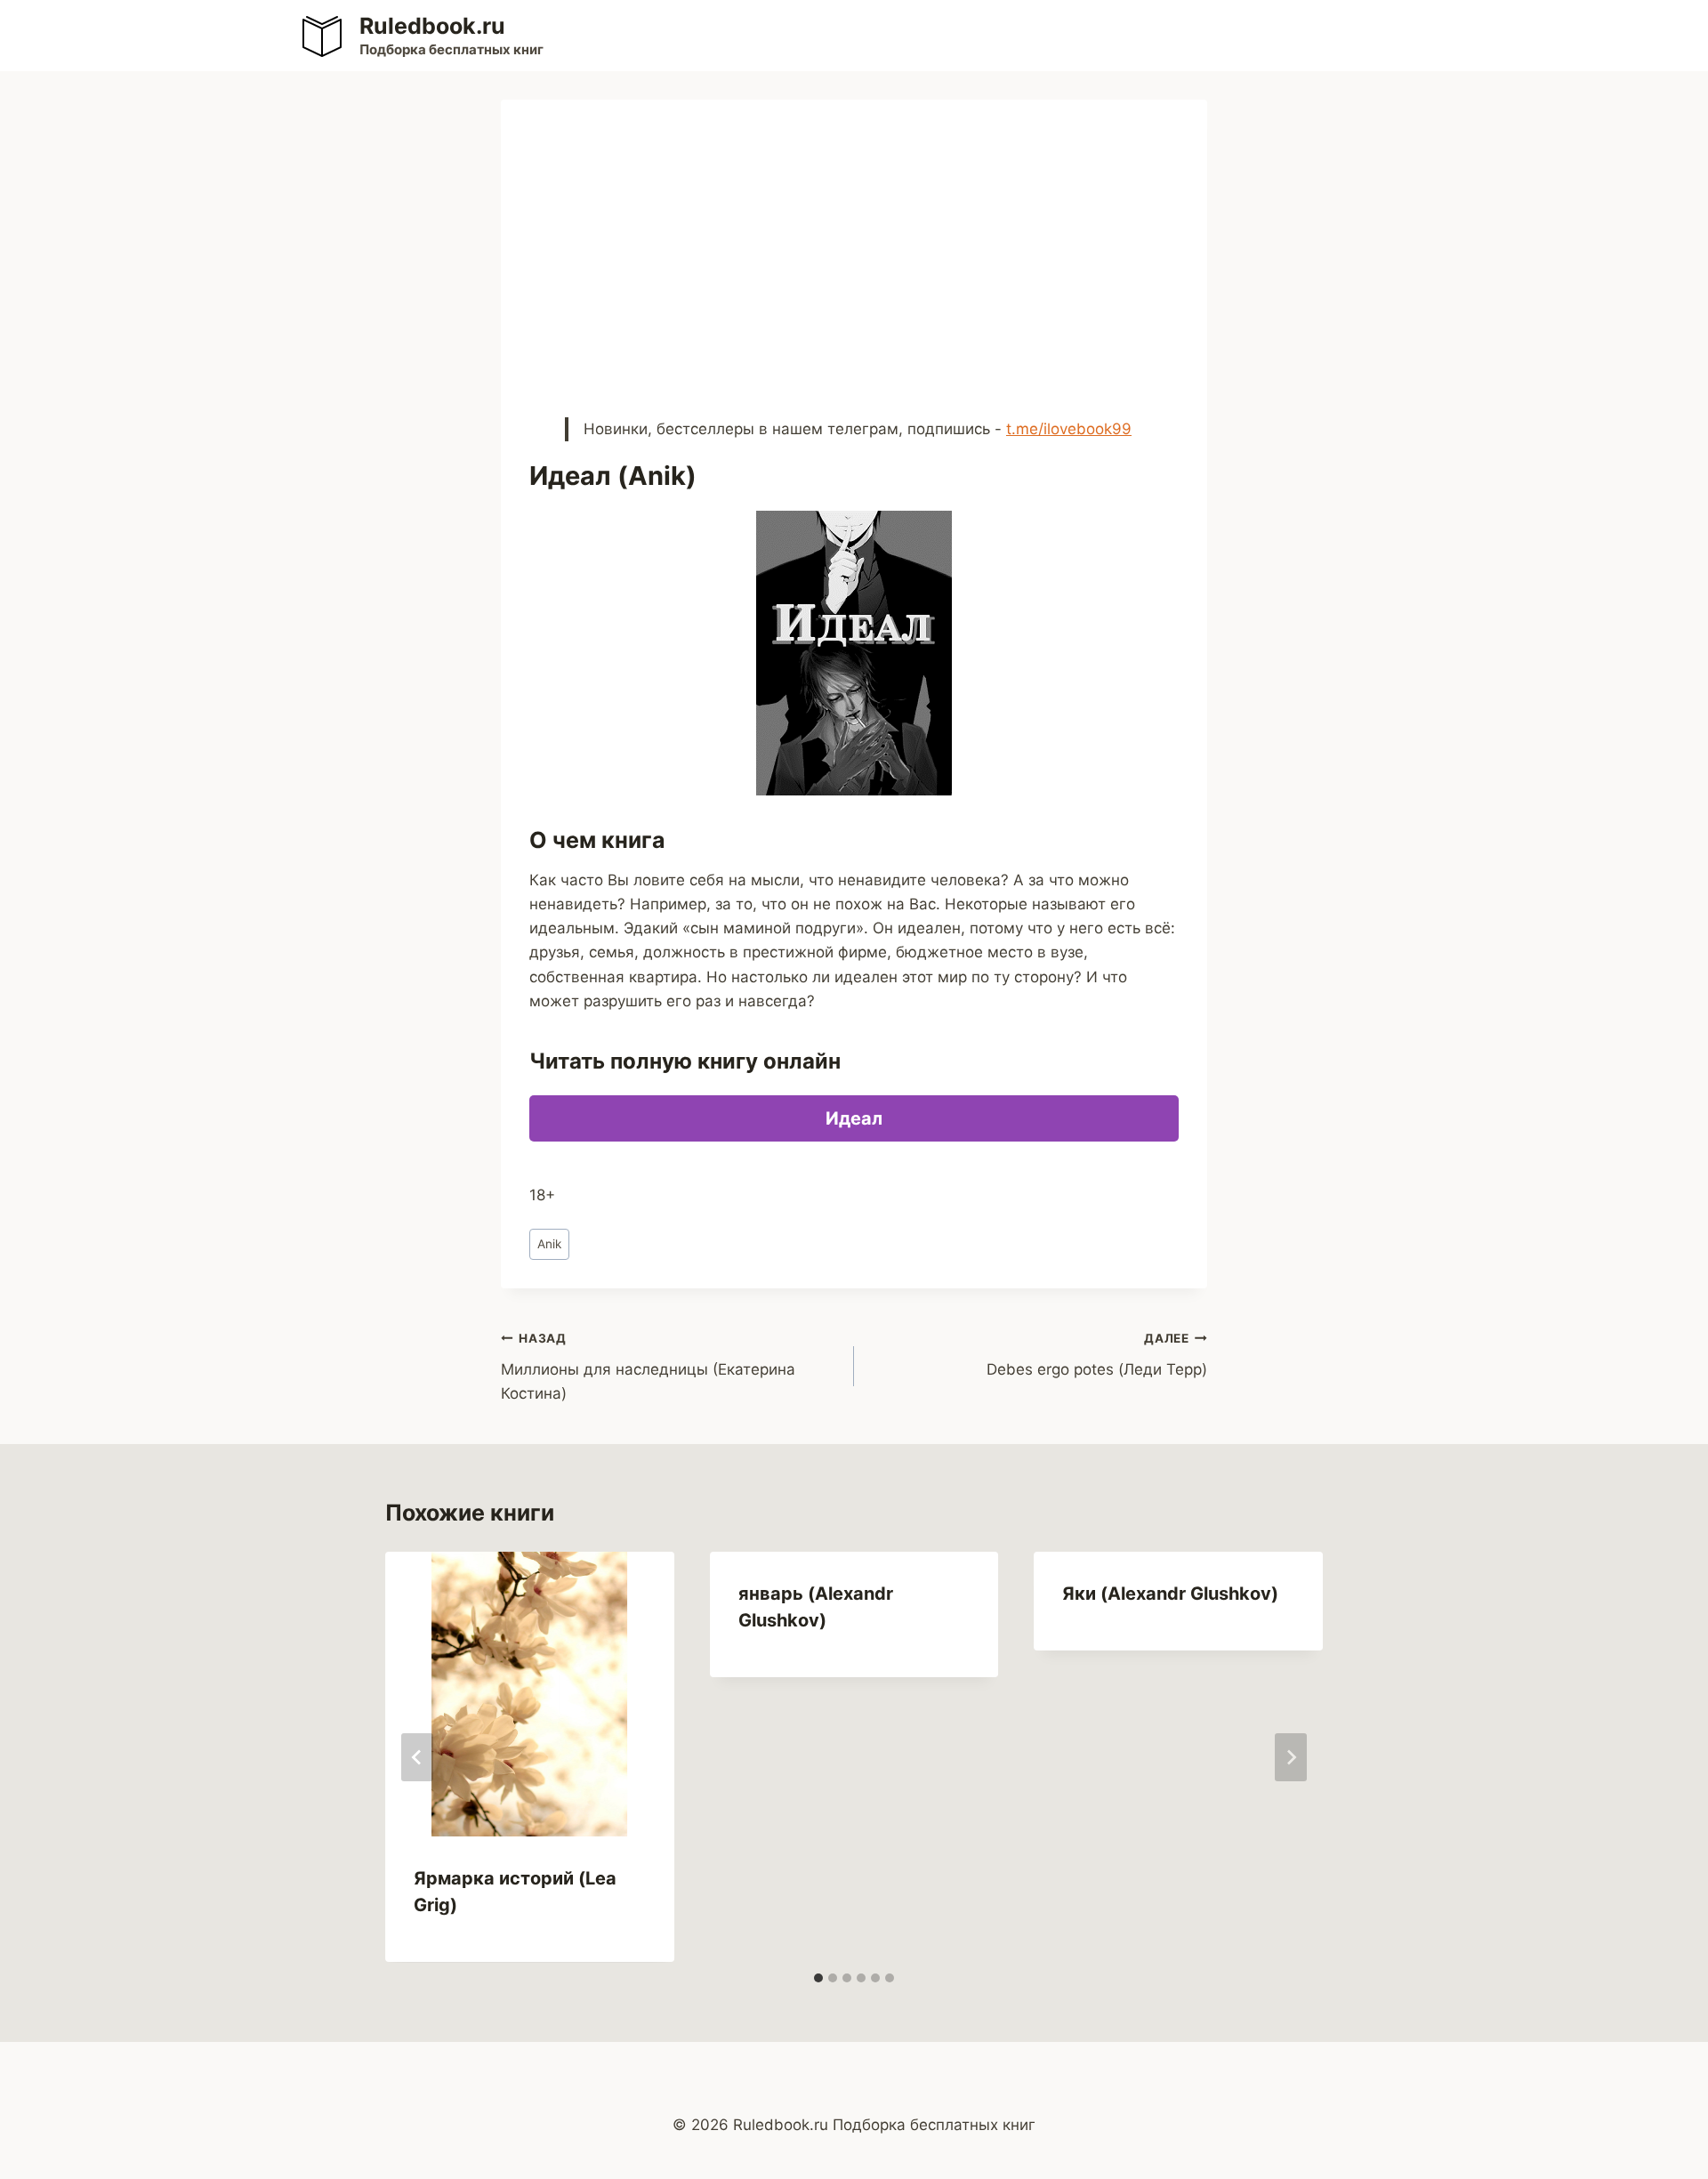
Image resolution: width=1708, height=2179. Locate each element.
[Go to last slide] (417, 1757)
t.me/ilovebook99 (1069, 429)
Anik (549, 1244)
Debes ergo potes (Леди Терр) (1097, 1355)
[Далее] (1291, 1757)
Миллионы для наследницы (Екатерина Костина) (648, 1367)
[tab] (818, 1978)
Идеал (854, 1118)
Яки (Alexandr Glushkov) (1170, 1594)
